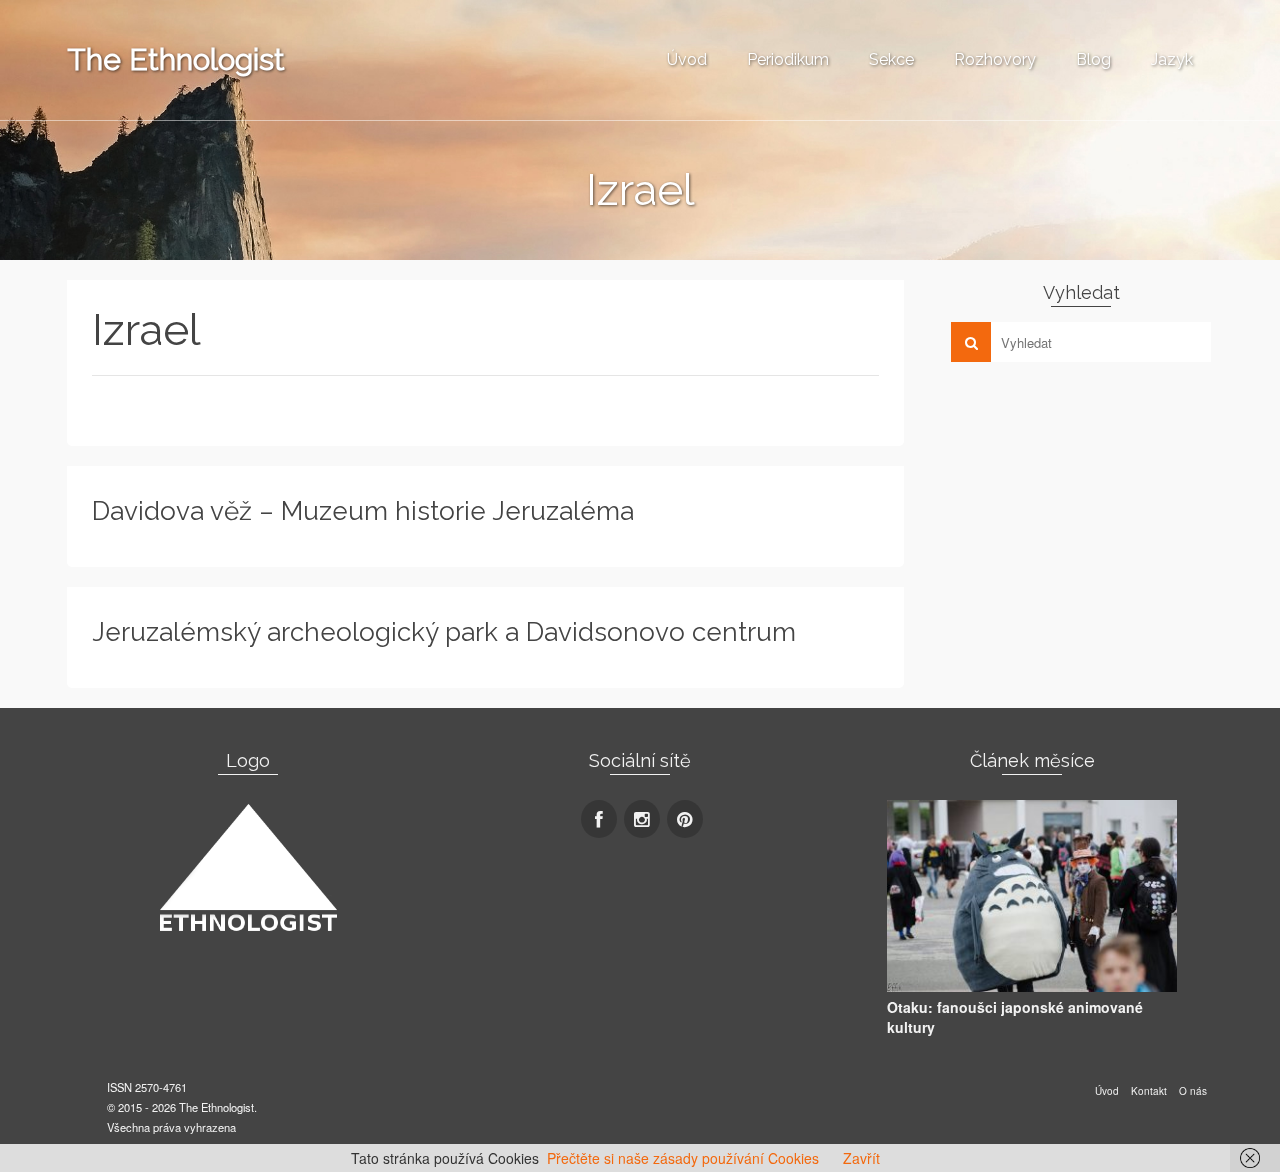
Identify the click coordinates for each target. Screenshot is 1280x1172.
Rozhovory (995, 59)
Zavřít (861, 1158)
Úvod (687, 59)
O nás (1193, 1091)
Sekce (891, 59)
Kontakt (1149, 1091)
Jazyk (1172, 59)
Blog (1093, 59)
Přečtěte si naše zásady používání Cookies (683, 1158)
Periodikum (788, 59)
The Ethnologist (176, 59)
